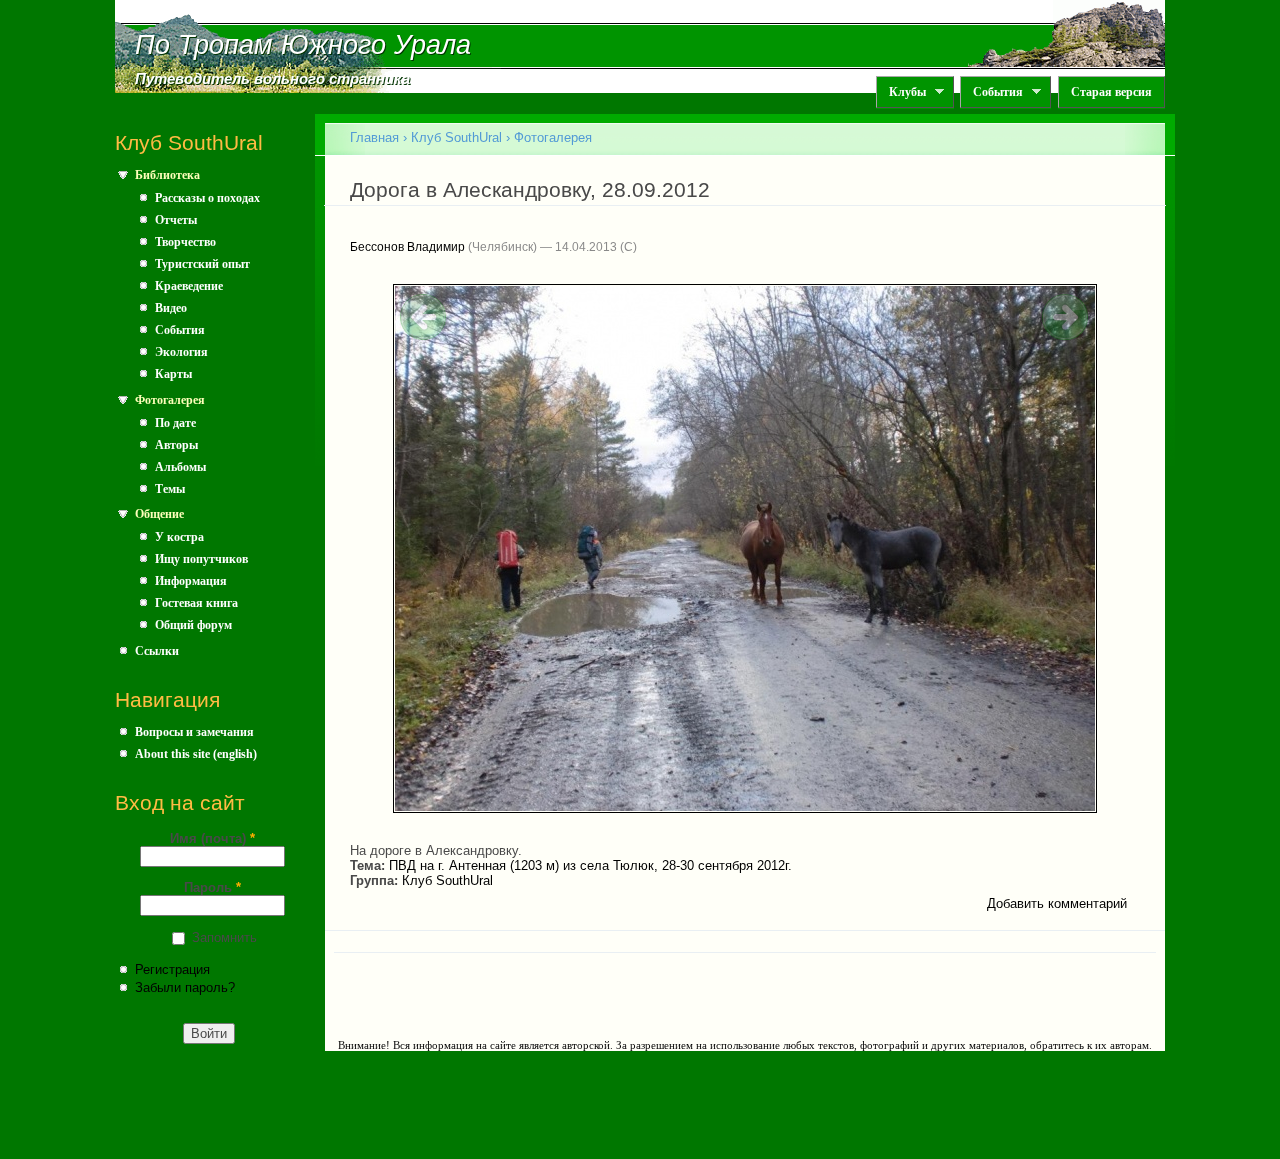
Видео (171, 308)
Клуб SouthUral (456, 137)
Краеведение (189, 286)
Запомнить (224, 937)
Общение (159, 514)
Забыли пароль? (185, 987)
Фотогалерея (170, 400)
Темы (170, 489)
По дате (175, 423)
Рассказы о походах (207, 198)
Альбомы (180, 467)
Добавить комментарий (1057, 903)
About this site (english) (196, 754)
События (991, 92)
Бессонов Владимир (407, 247)
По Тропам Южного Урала (303, 45)
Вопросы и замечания (194, 732)
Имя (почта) (212, 838)
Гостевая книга (196, 603)
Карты (173, 374)
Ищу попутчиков (201, 559)
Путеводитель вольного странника (272, 79)
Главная (374, 137)
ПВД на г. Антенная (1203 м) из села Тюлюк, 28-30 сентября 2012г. (590, 865)
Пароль (212, 887)
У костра (179, 537)
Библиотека (167, 175)
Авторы (176, 445)
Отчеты (176, 220)
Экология (181, 352)
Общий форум (193, 625)
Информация (191, 581)
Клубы (901, 92)
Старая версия (1111, 92)
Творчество (185, 242)
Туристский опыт (202, 264)
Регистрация (172, 969)
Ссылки (157, 651)
